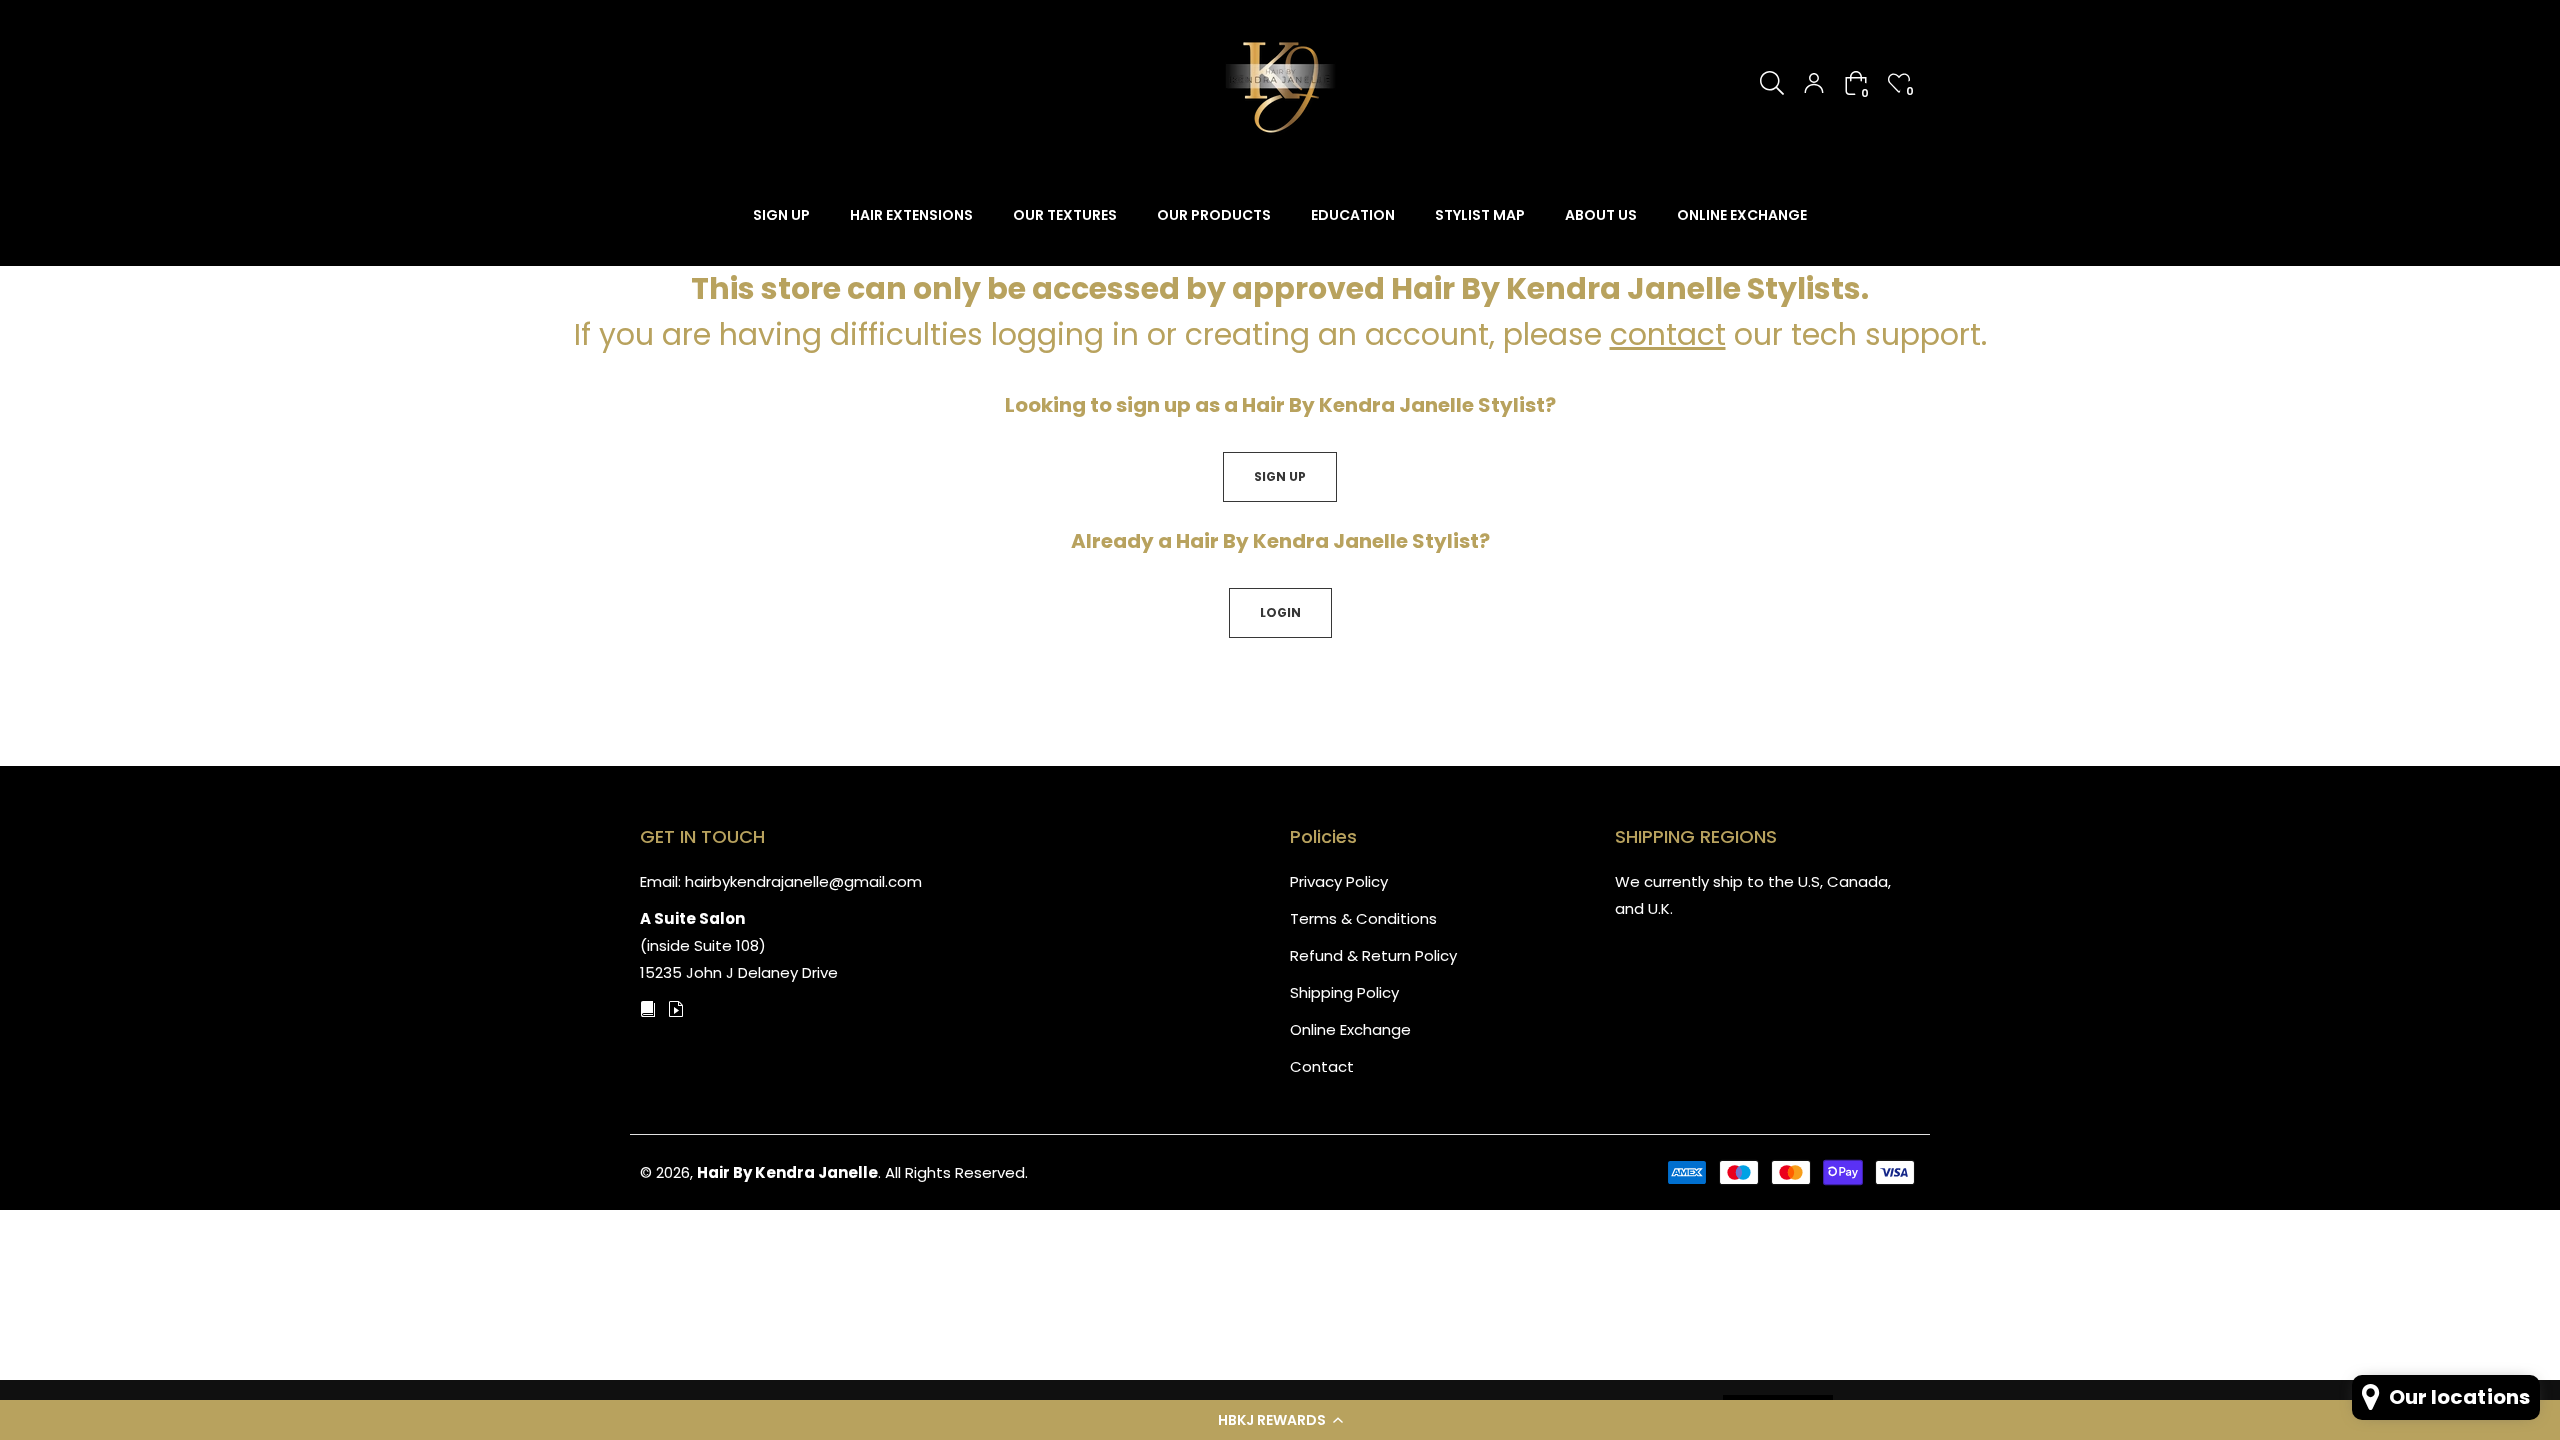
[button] (1280, 1420)
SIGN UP (1280, 476)
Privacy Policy (1339, 881)
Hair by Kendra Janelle (787, 1172)
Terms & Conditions (1363, 918)
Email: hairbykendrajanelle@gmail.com (781, 881)
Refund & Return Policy (1373, 955)
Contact (1322, 1066)
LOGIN (1280, 612)
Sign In (1814, 83)
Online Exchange (1350, 1029)
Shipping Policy (1344, 992)
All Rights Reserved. (956, 1172)
